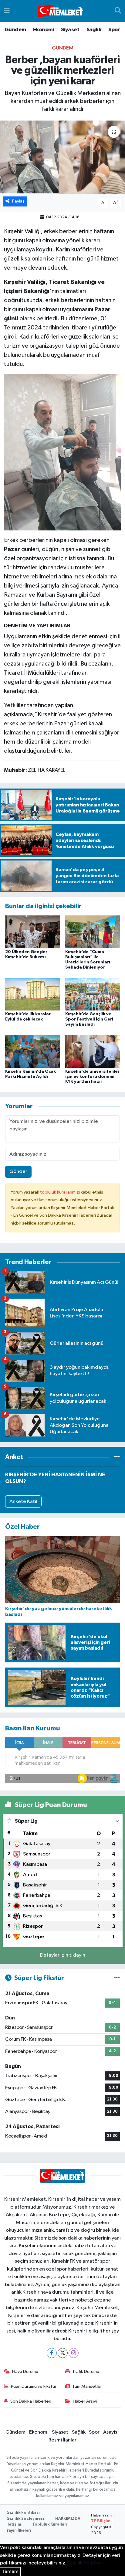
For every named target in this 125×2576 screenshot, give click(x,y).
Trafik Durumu (86, 2372)
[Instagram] (74, 2353)
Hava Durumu (25, 2372)
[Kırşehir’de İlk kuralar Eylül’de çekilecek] (33, 994)
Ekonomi (44, 30)
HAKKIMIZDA (68, 2519)
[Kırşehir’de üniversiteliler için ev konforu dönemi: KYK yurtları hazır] (93, 1051)
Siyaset (70, 30)
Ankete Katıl (23, 1502)
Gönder (18, 1172)
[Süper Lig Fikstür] (117, 1978)
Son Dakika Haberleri (31, 2401)
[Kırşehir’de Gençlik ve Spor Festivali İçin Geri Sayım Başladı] (93, 994)
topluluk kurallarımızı (60, 1192)
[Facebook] (52, 2353)
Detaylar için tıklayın (63, 1955)
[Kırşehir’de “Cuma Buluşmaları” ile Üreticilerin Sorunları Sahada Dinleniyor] (93, 932)
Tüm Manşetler (87, 2386)
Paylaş (18, 201)
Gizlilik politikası (86, 2563)
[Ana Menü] (7, 11)
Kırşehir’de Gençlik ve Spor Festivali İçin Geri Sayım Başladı (89, 1019)
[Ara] (118, 11)
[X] (63, 2353)
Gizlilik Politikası (23, 2513)
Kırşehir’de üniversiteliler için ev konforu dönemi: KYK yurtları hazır (92, 1077)
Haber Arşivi (85, 2401)
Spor (114, 30)
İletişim (14, 2525)
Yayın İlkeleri (19, 2531)
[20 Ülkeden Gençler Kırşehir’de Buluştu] (33, 932)
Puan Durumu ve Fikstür (34, 2386)
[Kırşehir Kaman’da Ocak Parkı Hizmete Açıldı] (33, 1051)
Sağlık (94, 30)
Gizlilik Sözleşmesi (25, 2519)
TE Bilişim (101, 2521)
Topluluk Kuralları (50, 2525)
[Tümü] (117, 1457)
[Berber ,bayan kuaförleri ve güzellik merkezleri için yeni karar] (62, 157)
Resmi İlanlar (62, 2440)
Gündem (15, 30)
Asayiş (110, 2432)
